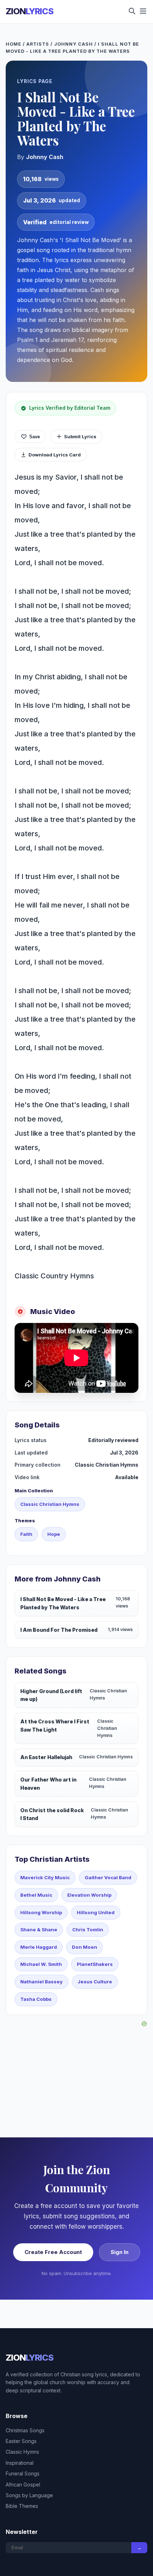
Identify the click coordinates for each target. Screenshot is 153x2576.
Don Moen (85, 1947)
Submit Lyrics (80, 436)
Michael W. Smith (41, 1964)
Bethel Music (36, 1895)
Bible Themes (22, 2506)
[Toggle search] (132, 12)
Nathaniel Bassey (41, 1982)
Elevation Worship (89, 1895)
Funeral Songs (23, 2473)
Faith (26, 1534)
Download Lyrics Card (55, 455)
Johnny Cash (73, 44)
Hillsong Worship (41, 1912)
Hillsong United (96, 1912)
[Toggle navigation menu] (143, 12)
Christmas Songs (25, 2430)
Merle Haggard (39, 1947)
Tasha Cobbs (36, 1999)
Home (14, 44)
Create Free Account (53, 2252)
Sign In (120, 2252)
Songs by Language (29, 2495)
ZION (30, 11)
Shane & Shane (39, 1930)
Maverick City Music (45, 1877)
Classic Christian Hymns (50, 1504)
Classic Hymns (22, 2452)
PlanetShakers (95, 1964)
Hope (54, 1534)
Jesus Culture (95, 1982)
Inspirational (20, 2463)
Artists (38, 44)
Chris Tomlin (88, 1930)
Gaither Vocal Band (108, 1877)
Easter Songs (21, 2441)
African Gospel (23, 2485)
